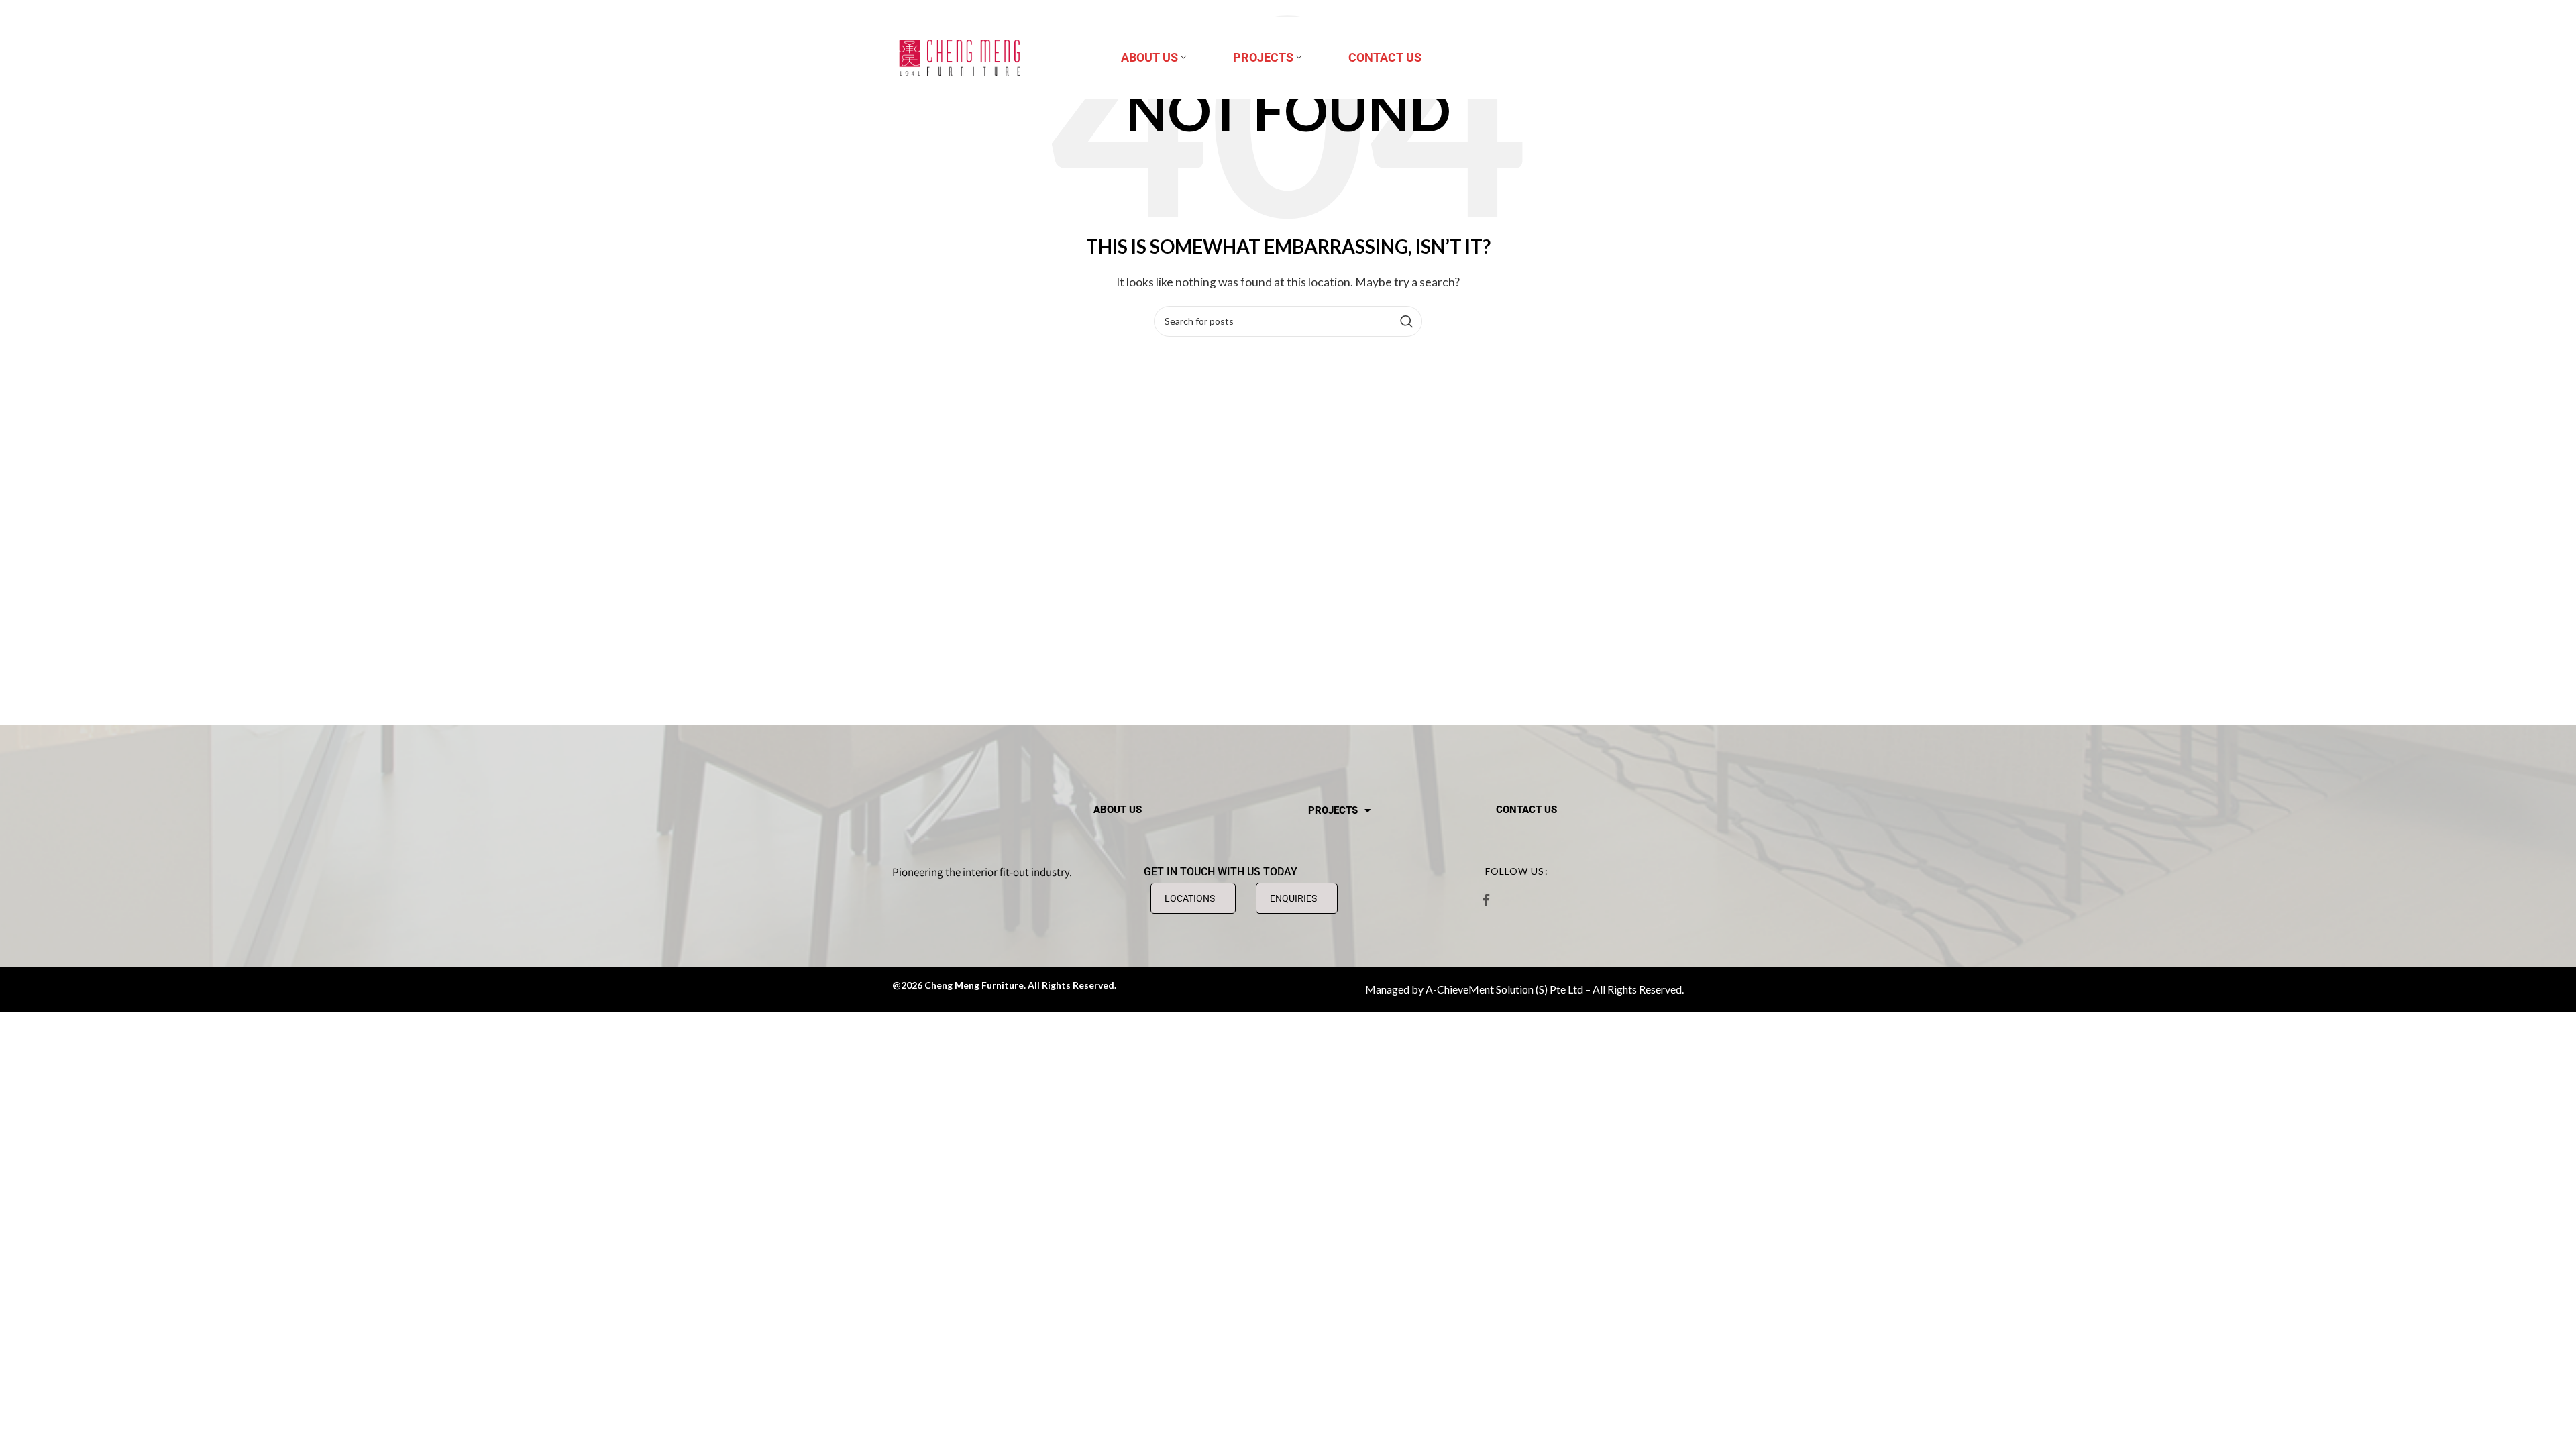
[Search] (1677, 58)
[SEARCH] (1407, 321)
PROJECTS (1333, 810)
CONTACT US (1526, 810)
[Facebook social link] (1486, 900)
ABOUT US (1118, 810)
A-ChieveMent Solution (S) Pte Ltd (1504, 989)
